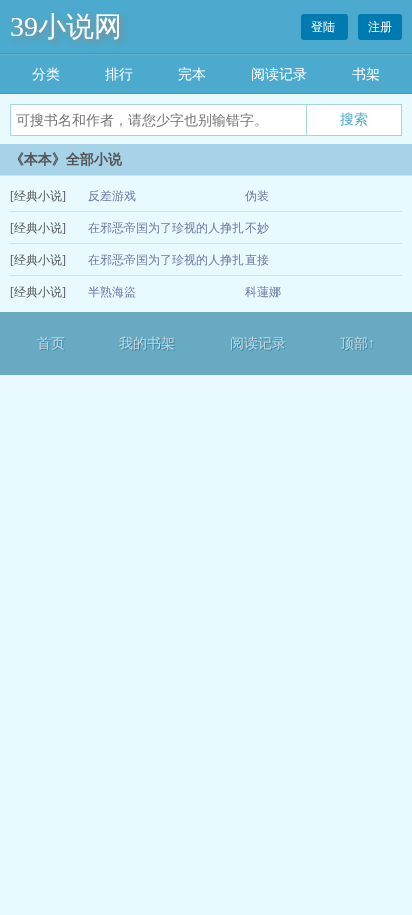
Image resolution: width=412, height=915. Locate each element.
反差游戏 (112, 196)
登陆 (324, 27)
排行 (119, 74)
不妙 (257, 228)
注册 (380, 27)
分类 (46, 74)
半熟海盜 (112, 292)
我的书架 (147, 343)
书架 (366, 74)
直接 (257, 260)
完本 (192, 74)
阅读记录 (279, 74)
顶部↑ (357, 343)
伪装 (257, 196)
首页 (51, 343)
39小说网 (66, 26)
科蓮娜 (263, 292)
